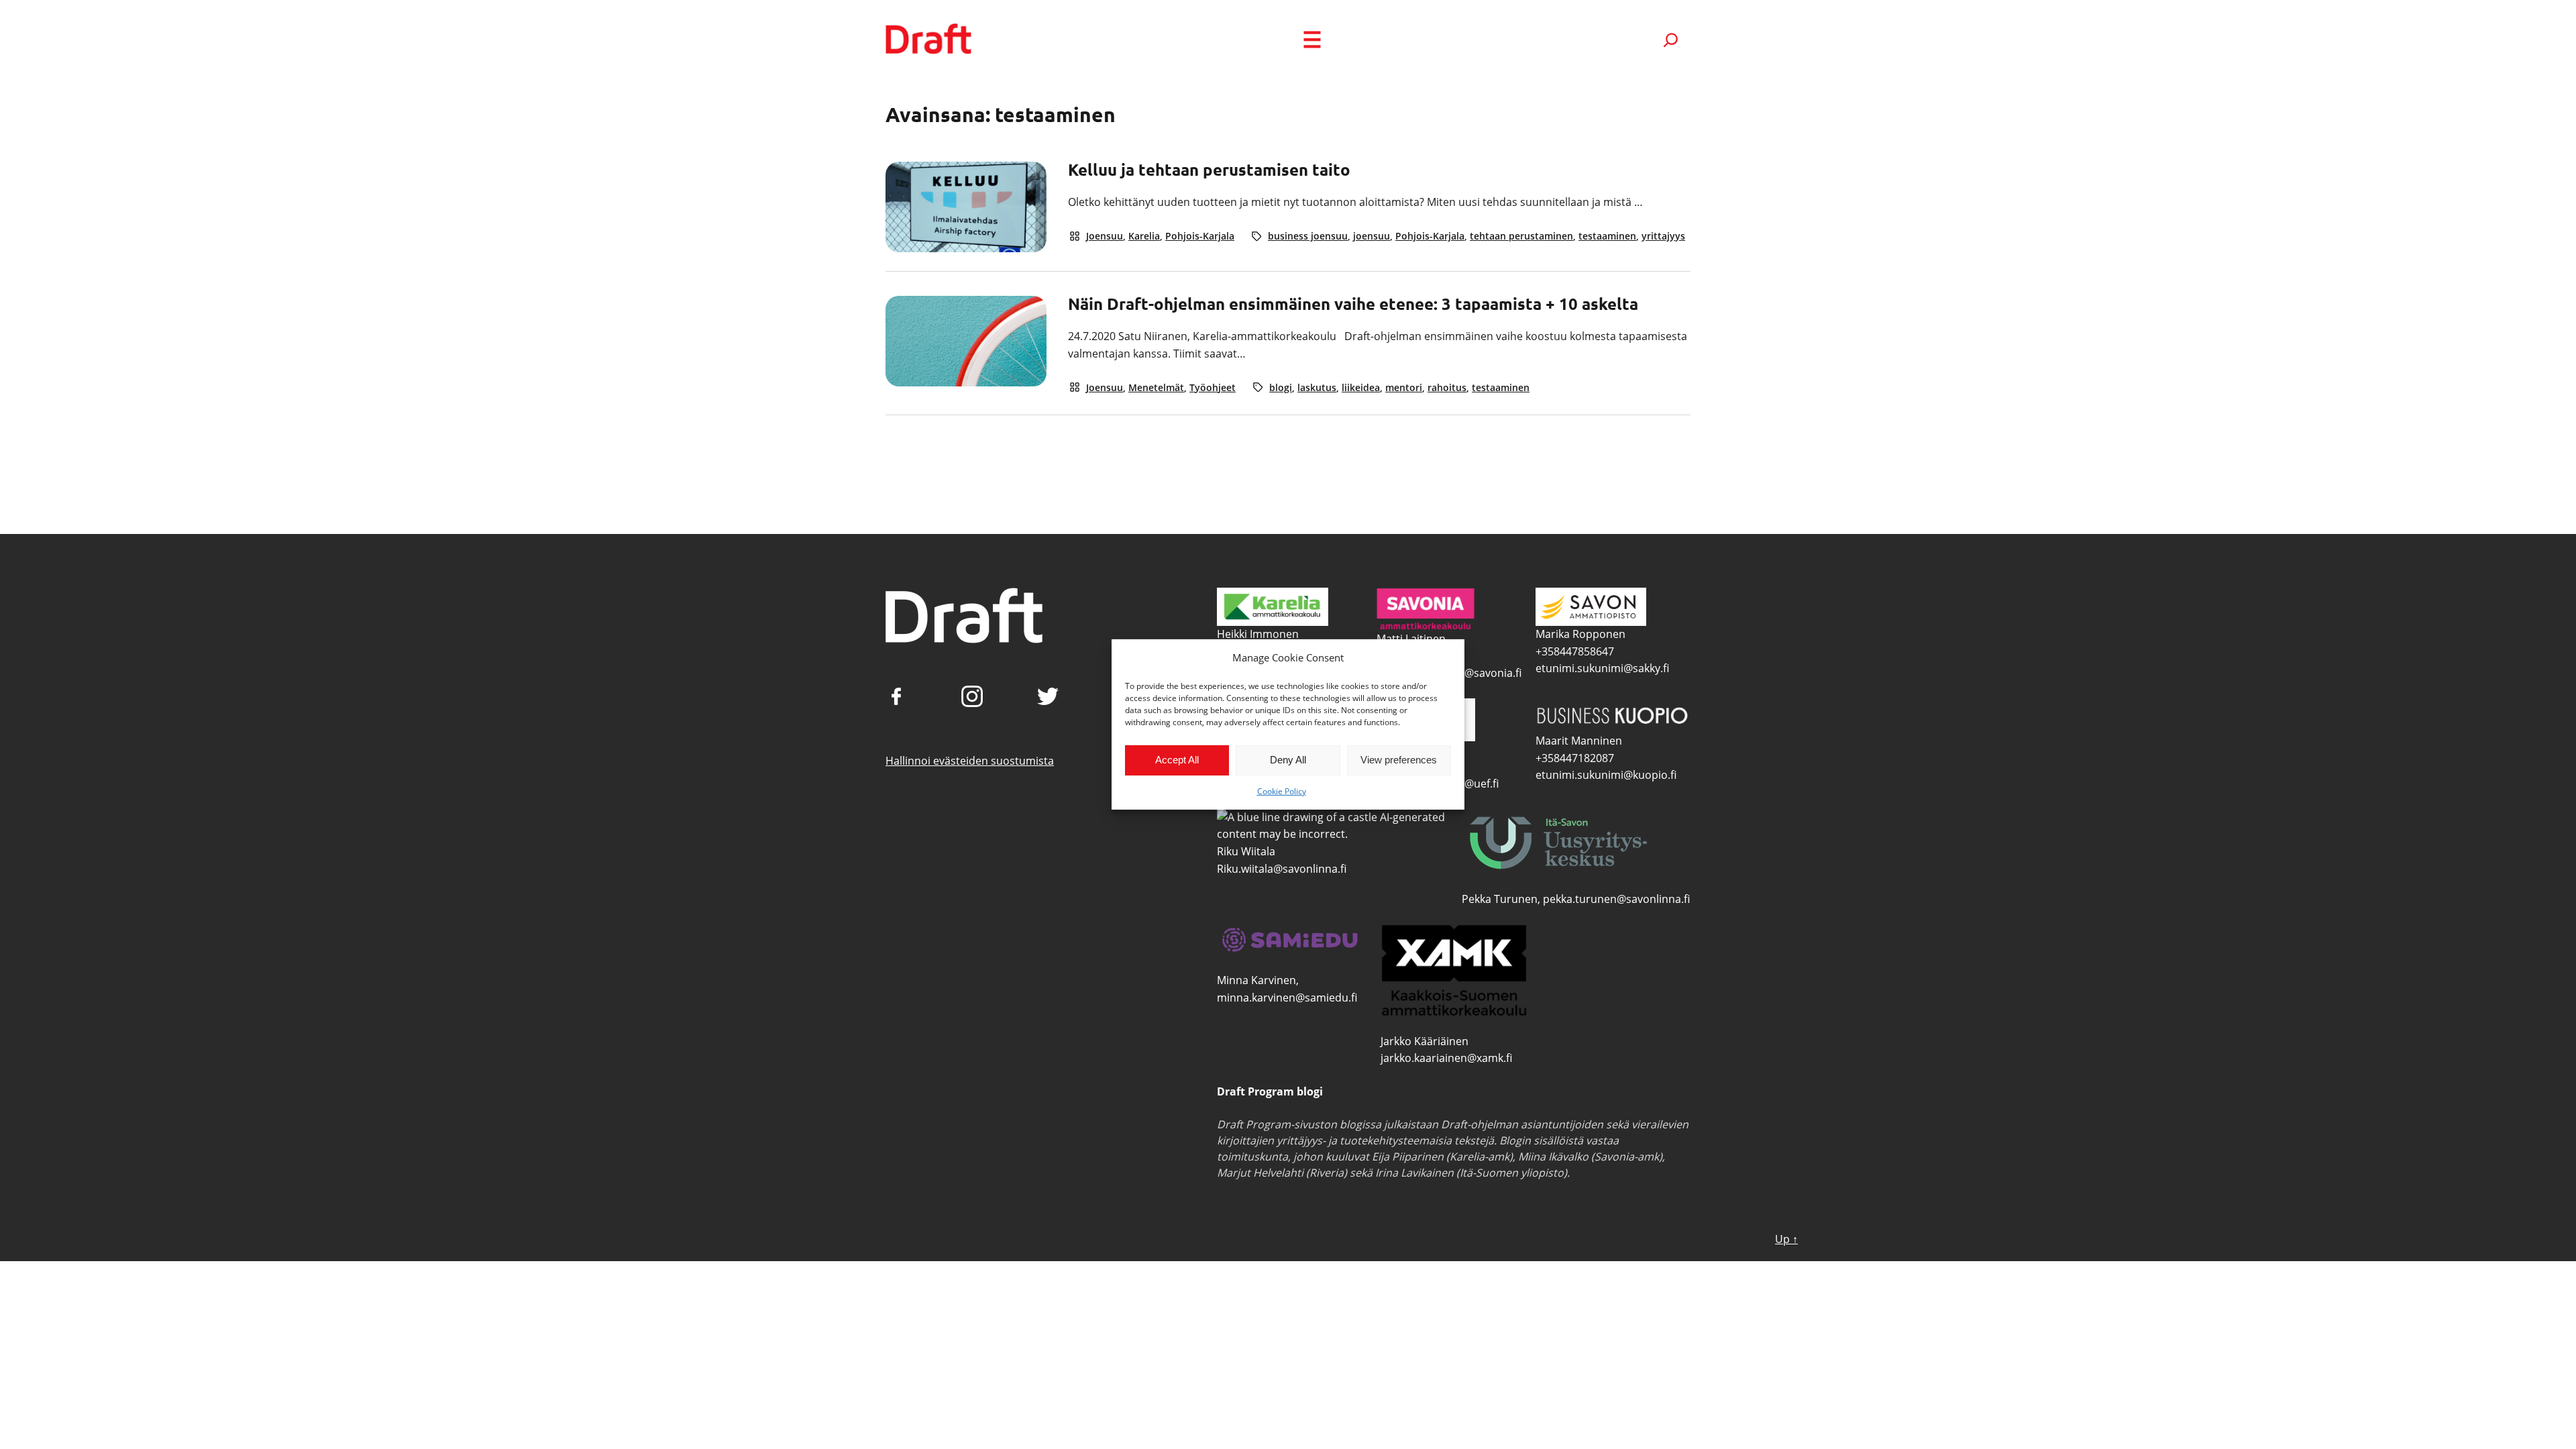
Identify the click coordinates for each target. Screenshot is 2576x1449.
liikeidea (1361, 387)
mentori (1404, 387)
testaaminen (1607, 236)
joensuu (1372, 236)
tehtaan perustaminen (1521, 236)
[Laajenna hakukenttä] (1671, 40)
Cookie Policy (1282, 791)
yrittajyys (1663, 236)
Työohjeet (1213, 387)
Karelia (1144, 236)
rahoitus (1447, 387)
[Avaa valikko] (1312, 40)
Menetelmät (1156, 387)
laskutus (1317, 387)
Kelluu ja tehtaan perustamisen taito (1209, 170)
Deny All (1288, 760)
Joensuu (1105, 236)
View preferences (1399, 760)
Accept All (1177, 760)
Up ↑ (1786, 1239)
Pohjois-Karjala (1200, 236)
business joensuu (1308, 236)
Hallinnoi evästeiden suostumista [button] (970, 761)
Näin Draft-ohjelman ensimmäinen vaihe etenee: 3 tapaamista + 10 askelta (1353, 304)
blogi (1281, 387)
